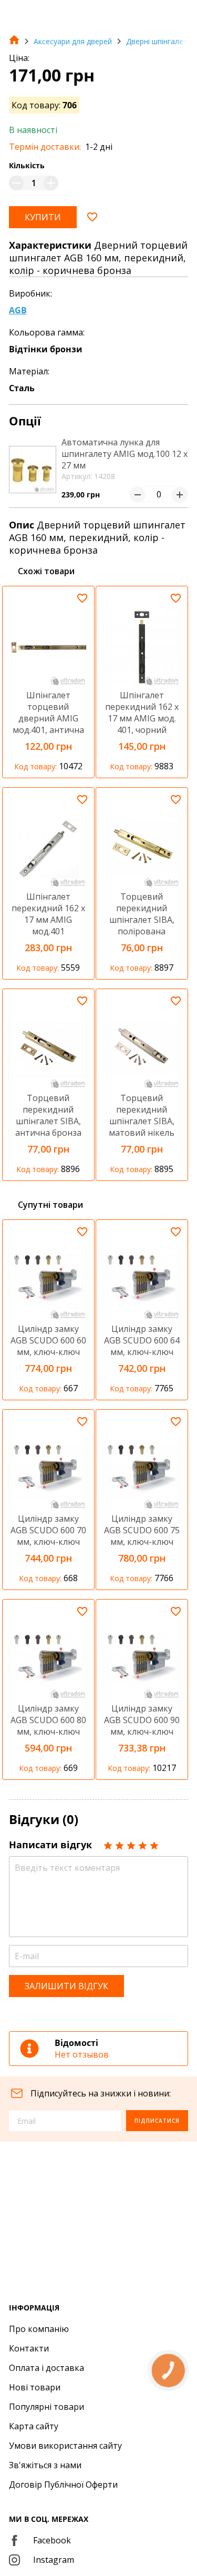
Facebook (52, 2540)
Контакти (29, 2348)
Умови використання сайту (65, 2446)
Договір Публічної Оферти (63, 2485)
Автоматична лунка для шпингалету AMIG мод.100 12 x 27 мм (125, 454)
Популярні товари (46, 2407)
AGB (18, 310)
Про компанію (39, 2329)
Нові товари (35, 2387)
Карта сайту (34, 2426)
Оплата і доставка (46, 2368)
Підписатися (157, 2121)
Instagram (54, 2560)
